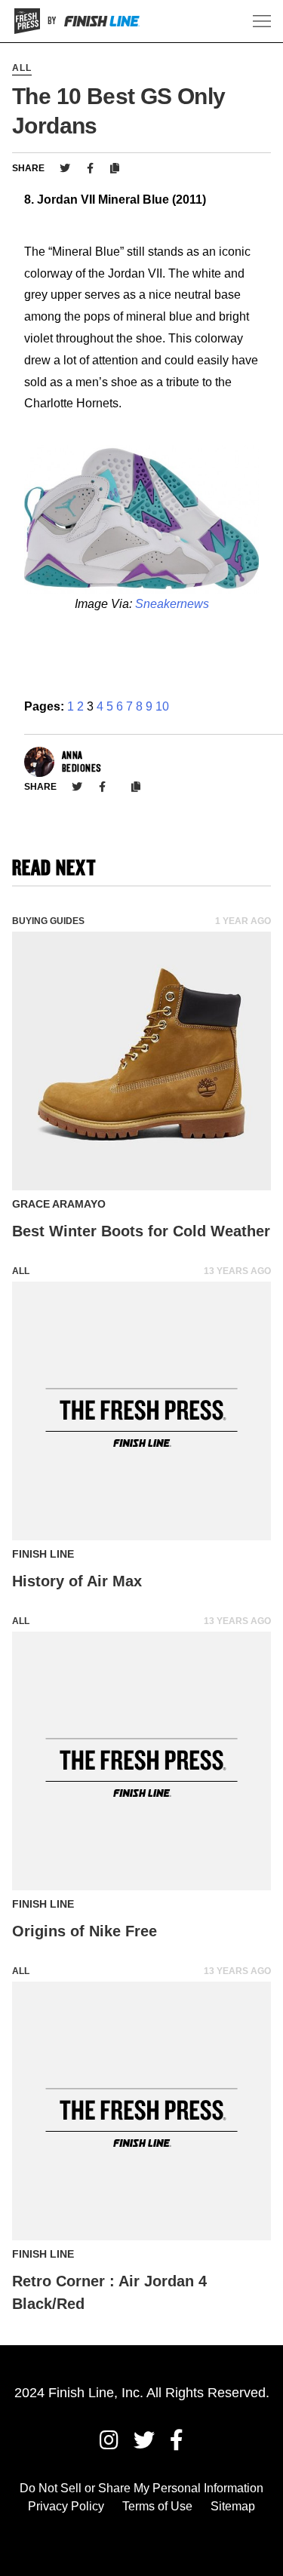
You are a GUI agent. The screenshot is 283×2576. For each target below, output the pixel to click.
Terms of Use (157, 2506)
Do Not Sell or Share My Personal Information (141, 2488)
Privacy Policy (66, 2506)
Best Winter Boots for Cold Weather (141, 1231)
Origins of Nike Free (85, 1931)
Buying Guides (48, 921)
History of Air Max (77, 1581)
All (22, 68)
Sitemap (233, 2506)
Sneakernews (172, 604)
